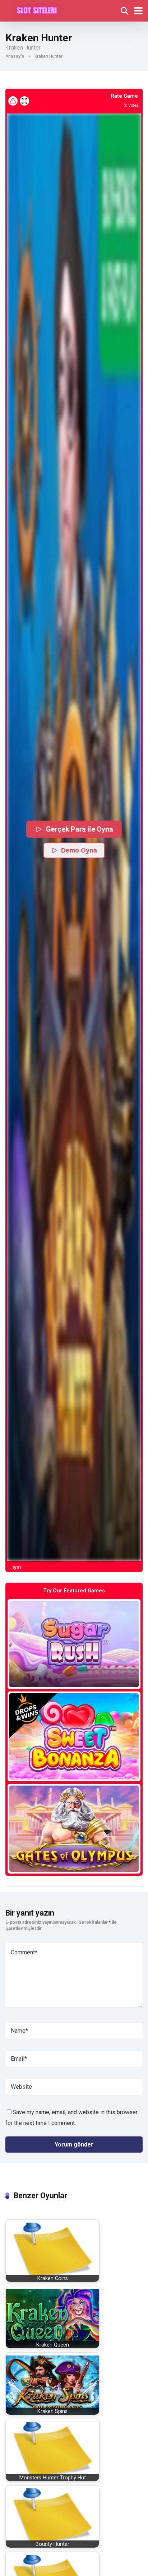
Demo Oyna (79, 850)
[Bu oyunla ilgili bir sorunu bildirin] (13, 101)
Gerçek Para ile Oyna (80, 829)
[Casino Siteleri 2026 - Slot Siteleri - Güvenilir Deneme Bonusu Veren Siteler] (37, 10)
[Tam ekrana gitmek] (24, 101)
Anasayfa (15, 56)
